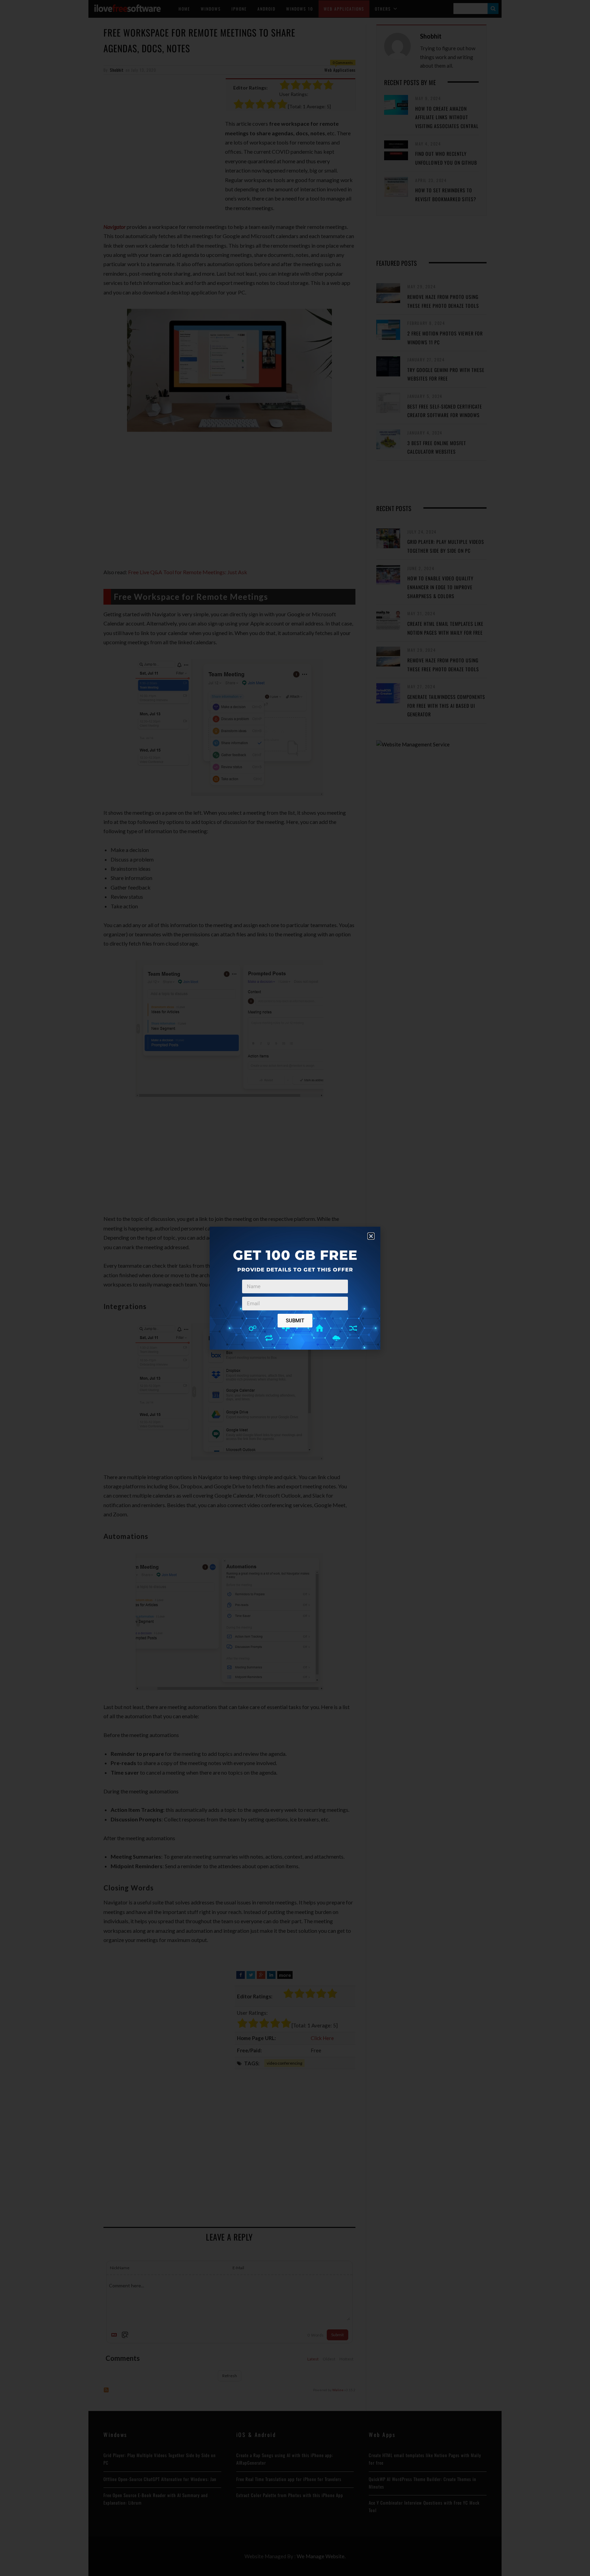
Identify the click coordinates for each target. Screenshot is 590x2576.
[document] (295, 1288)
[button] (371, 1236)
